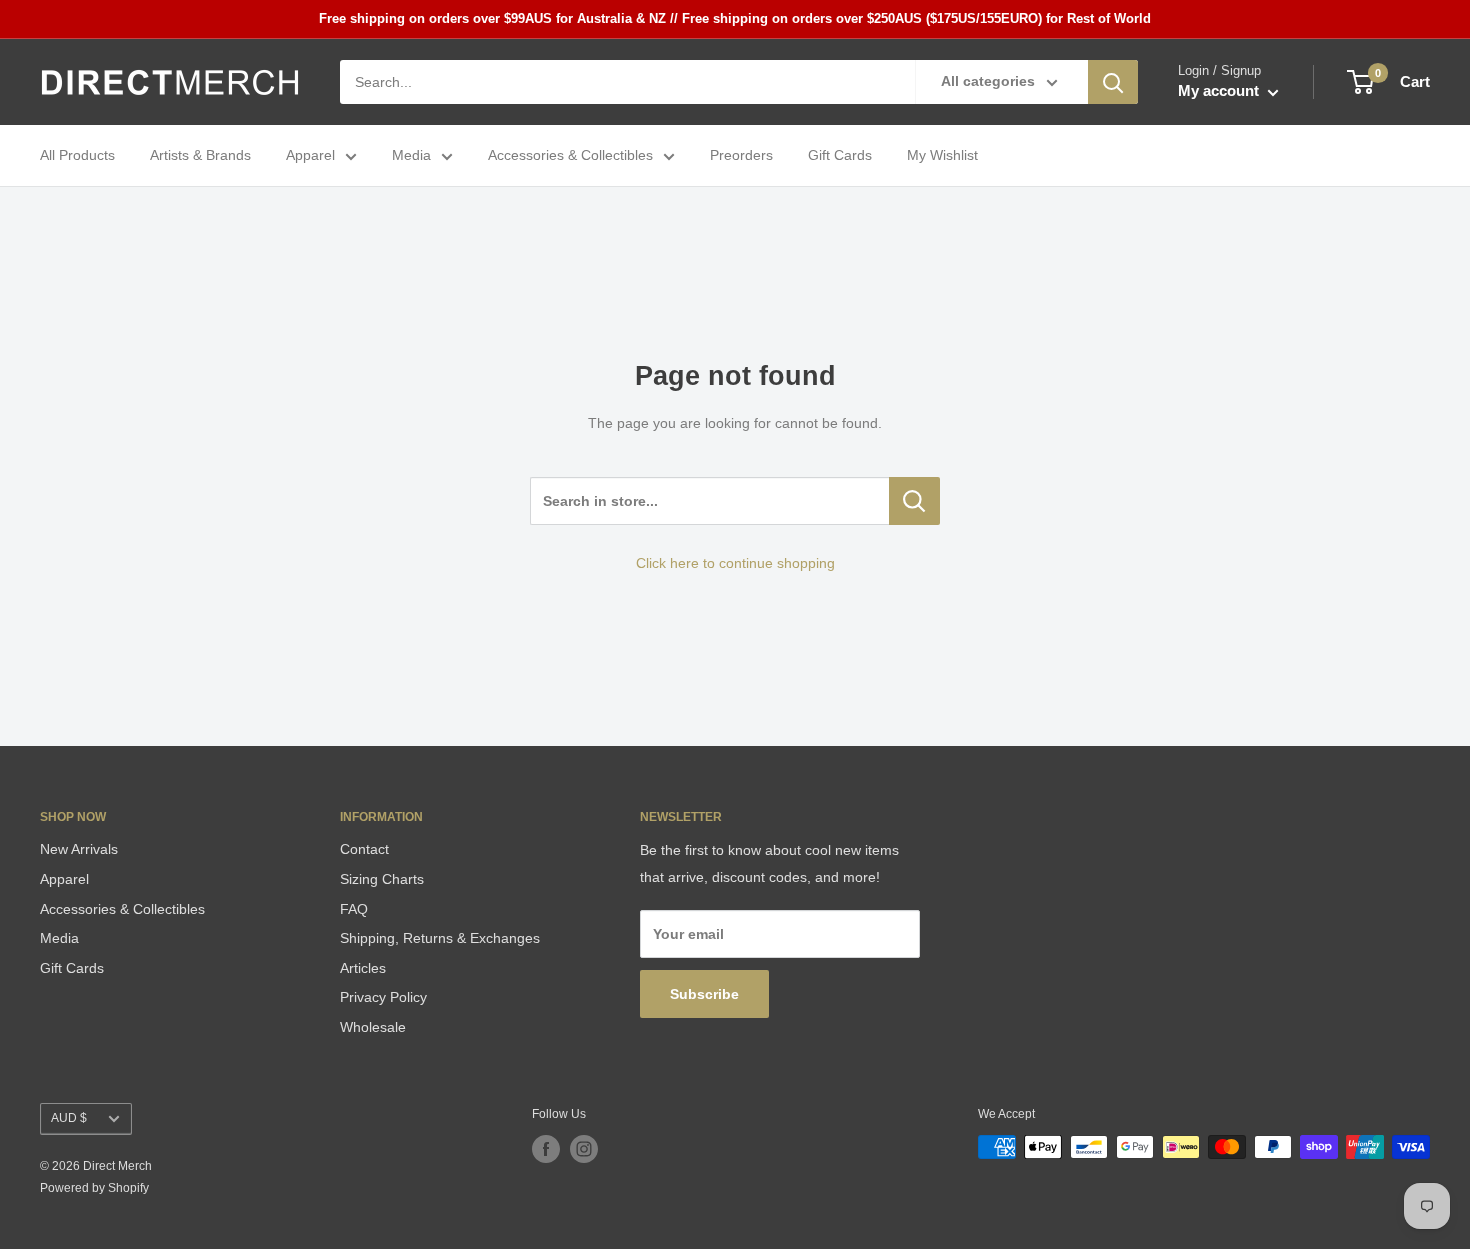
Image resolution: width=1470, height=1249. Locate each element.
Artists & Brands (200, 156)
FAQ (354, 909)
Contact (364, 849)
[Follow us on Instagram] (584, 1149)
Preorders (741, 156)
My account (1220, 91)
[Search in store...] (914, 501)
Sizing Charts (382, 879)
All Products (77, 156)
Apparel (310, 156)
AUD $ (69, 1118)
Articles (363, 968)
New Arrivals (79, 849)
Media (411, 156)
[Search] (1113, 82)
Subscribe (704, 994)
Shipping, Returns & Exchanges (440, 938)
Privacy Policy (383, 997)
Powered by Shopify (94, 1188)
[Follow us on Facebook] (546, 1149)
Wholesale (373, 1027)
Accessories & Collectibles (570, 156)
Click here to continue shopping (735, 563)
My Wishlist (942, 156)
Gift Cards (840, 156)
